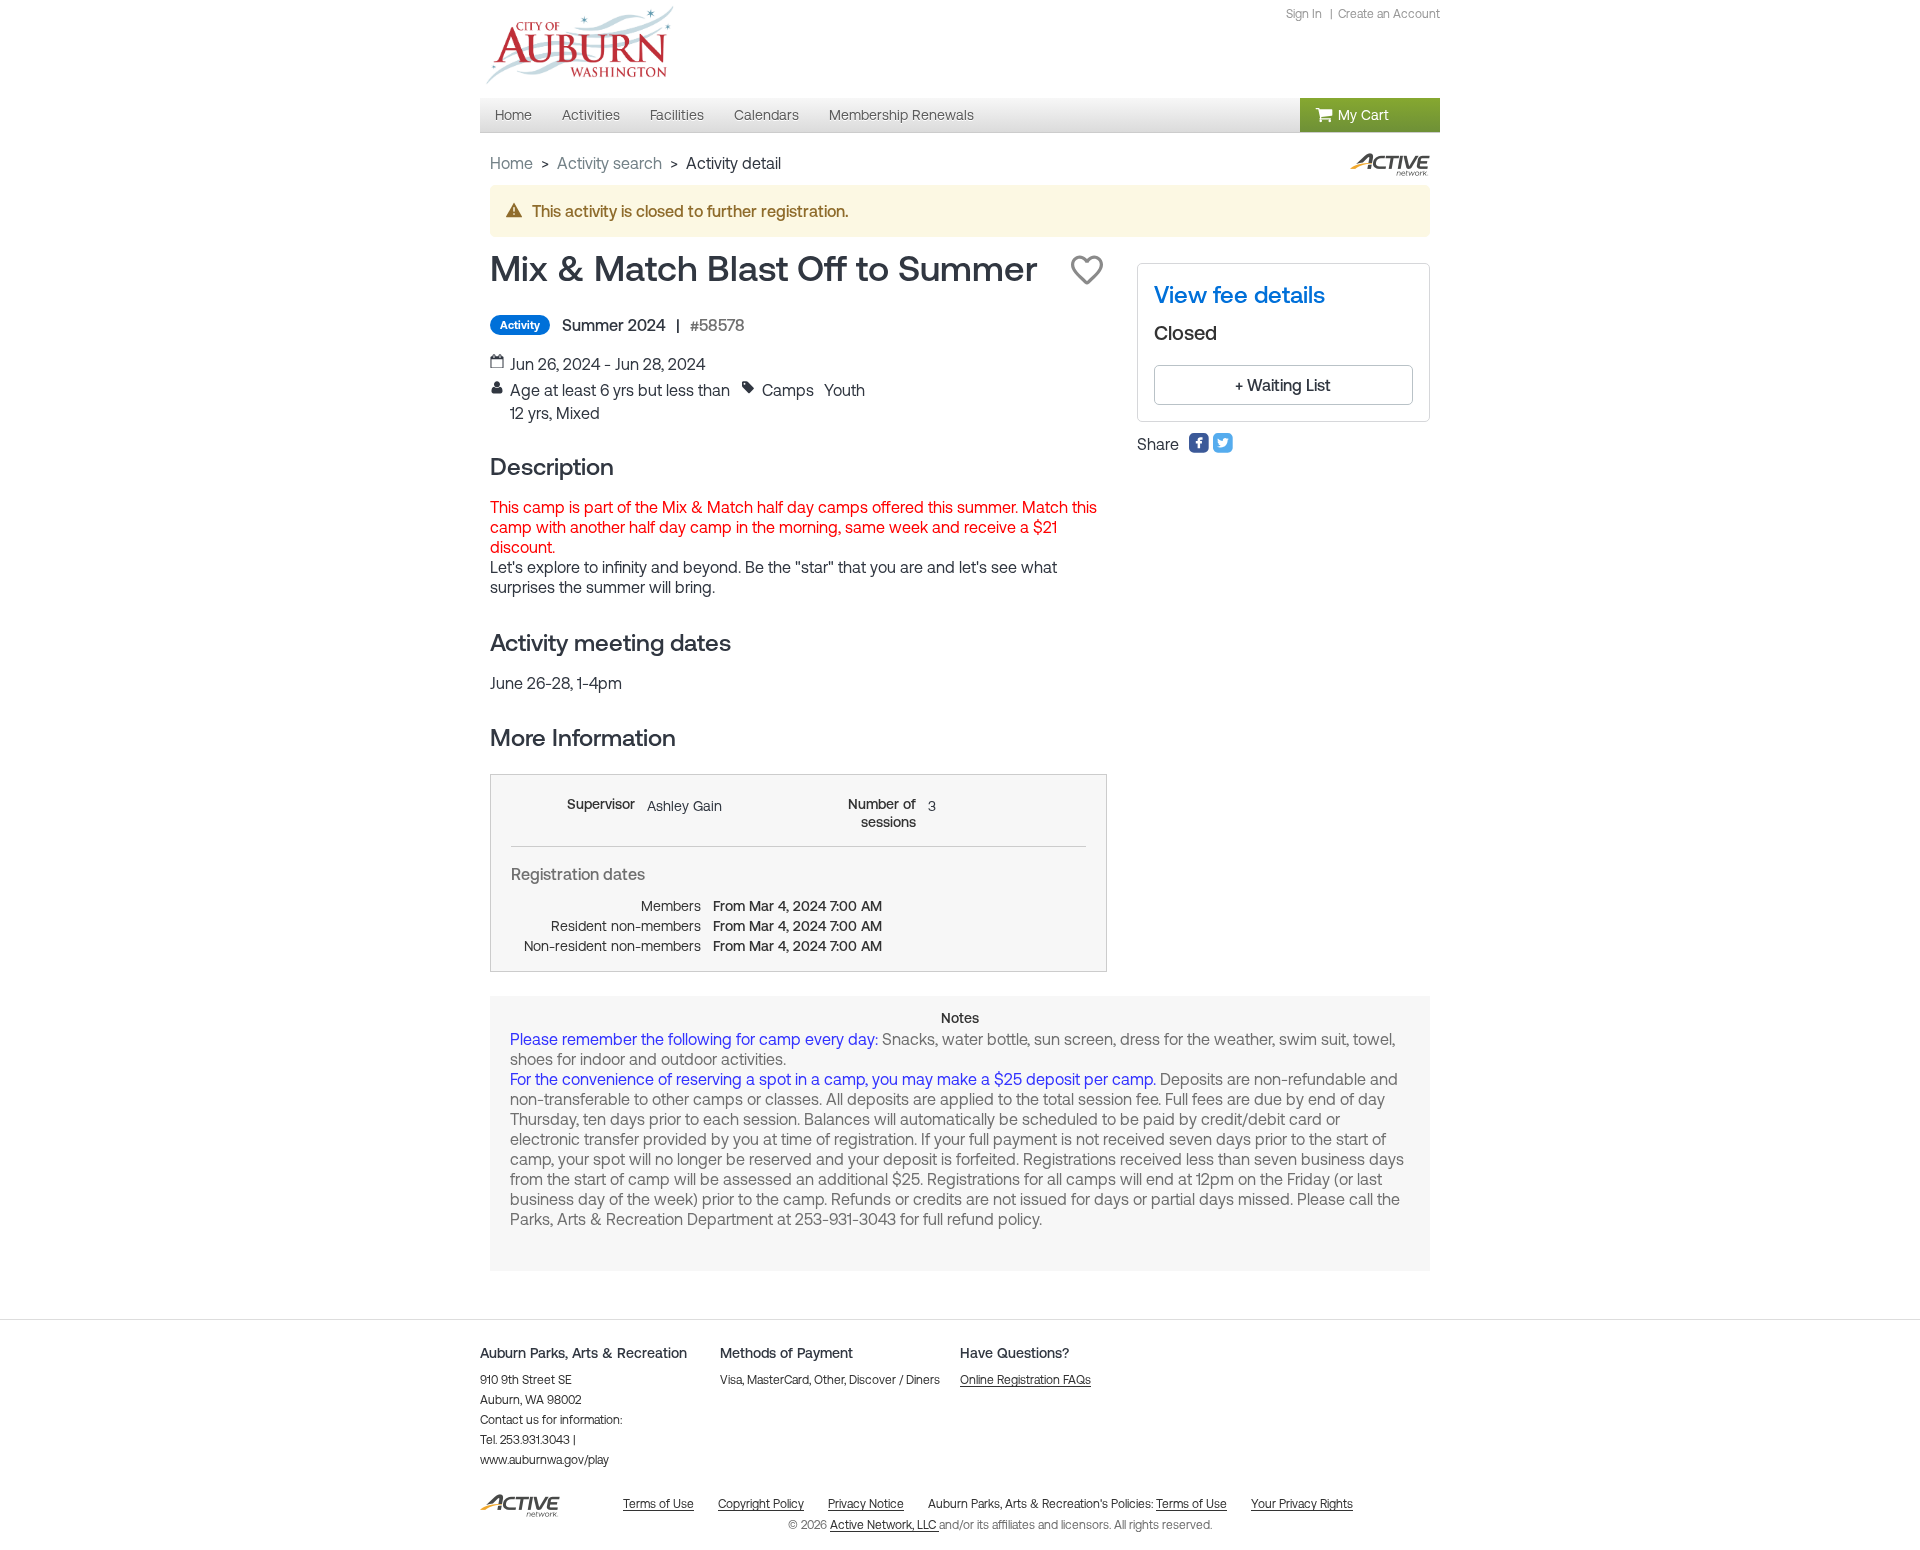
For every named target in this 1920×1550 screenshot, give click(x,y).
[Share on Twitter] (1223, 448)
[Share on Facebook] (1199, 448)
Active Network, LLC (884, 1525)
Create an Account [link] (1389, 14)
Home (511, 163)
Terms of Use (1191, 1504)
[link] (1239, 295)
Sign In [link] (1304, 14)
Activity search (609, 163)
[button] (1087, 270)
